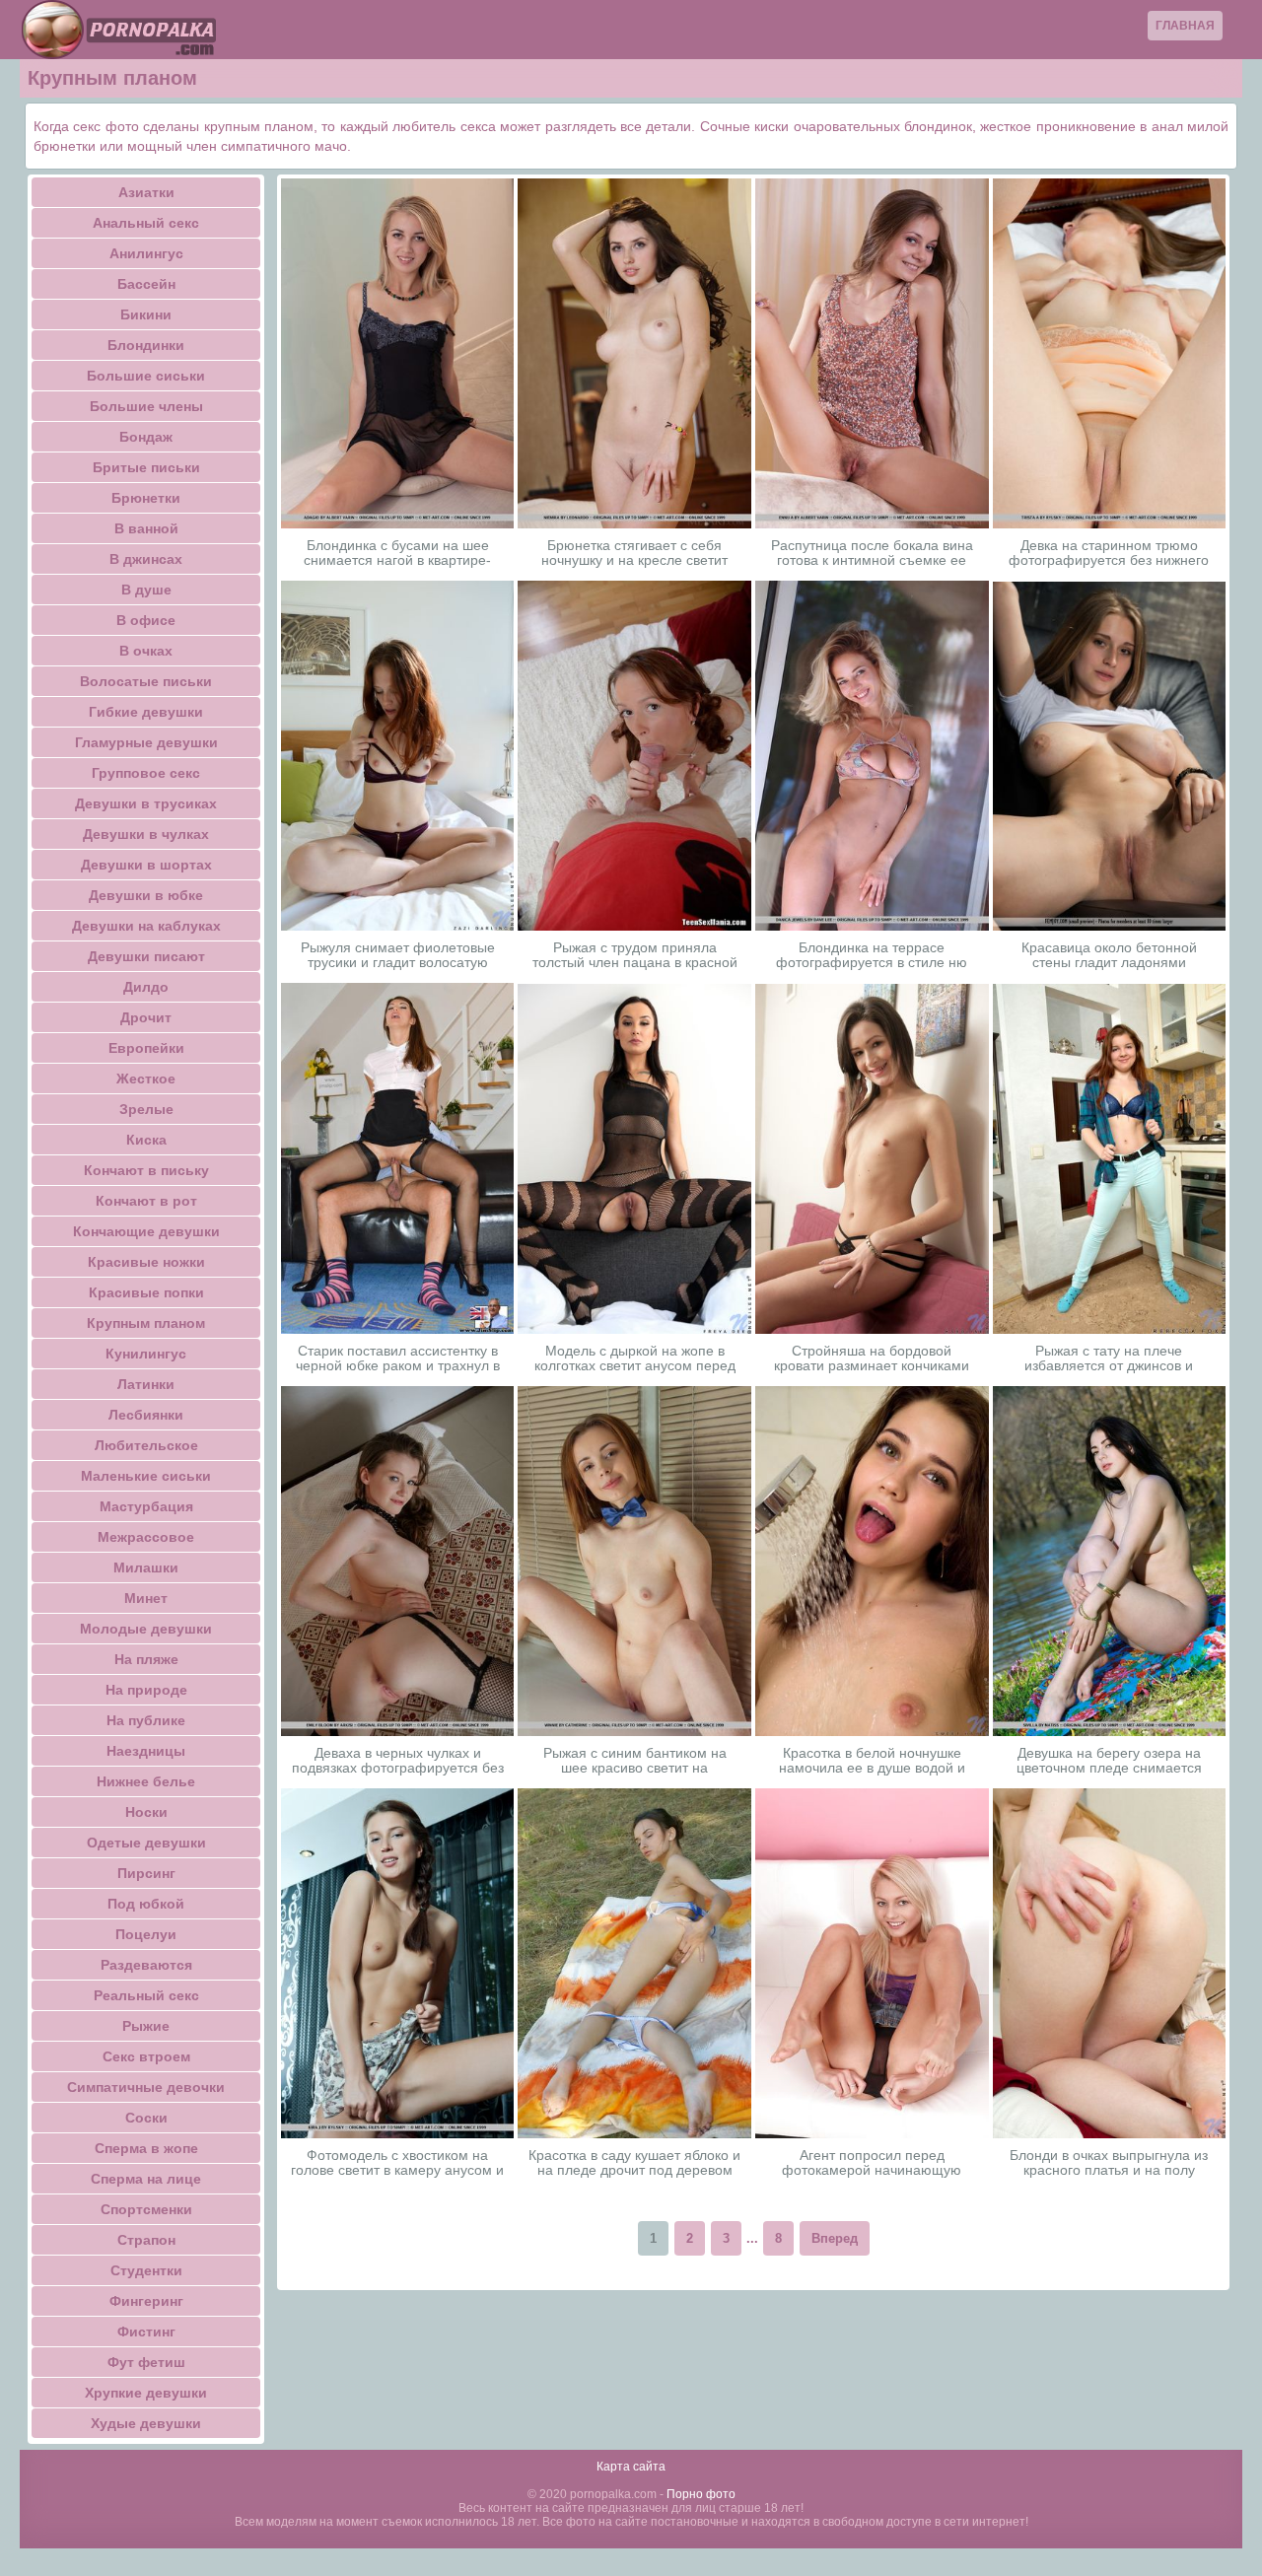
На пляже (146, 1659)
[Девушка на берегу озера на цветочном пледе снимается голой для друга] (1110, 1561)
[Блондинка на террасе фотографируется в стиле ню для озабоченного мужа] (872, 756)
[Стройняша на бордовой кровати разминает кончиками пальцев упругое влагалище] (872, 1159)
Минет (146, 1598)
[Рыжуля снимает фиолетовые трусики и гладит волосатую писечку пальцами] (398, 756)
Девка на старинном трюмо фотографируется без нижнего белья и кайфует (1109, 553)
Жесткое (146, 1079)
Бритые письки (146, 467)
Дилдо (146, 987)
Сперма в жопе (146, 2148)
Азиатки (146, 192)
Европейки (146, 1048)
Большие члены (146, 406)
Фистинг (146, 2332)
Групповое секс (146, 773)
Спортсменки (146, 2209)
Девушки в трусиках (146, 803)
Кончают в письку (146, 1170)
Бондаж (146, 437)
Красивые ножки (146, 1262)
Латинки (146, 1384)
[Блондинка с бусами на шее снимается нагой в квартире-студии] (398, 353)
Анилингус (146, 253)
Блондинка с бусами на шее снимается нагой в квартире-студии (397, 553)
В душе (146, 590)
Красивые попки (146, 1292)
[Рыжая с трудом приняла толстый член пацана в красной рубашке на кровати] (634, 756)
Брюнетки (146, 498)
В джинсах (146, 559)
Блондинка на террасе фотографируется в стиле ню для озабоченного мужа (872, 955)
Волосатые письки (146, 681)
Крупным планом (146, 1323)
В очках (146, 651)
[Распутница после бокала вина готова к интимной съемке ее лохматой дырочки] (872, 353)
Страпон (146, 2240)
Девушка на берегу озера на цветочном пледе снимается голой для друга (1109, 1761)
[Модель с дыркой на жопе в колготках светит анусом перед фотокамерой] (634, 1159)
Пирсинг (146, 1873)
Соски (146, 2118)
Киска (146, 1140)
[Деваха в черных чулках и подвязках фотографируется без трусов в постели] (398, 1561)
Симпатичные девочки (146, 2087)
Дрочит (146, 1017)
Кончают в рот (146, 1201)
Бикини (146, 314)
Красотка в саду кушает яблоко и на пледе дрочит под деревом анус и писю (634, 2163)
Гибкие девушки (146, 712)
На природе (146, 1690)
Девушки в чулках (146, 834)
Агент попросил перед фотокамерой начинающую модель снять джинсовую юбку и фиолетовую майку (872, 2163)
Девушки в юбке (146, 895)
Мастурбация (146, 1506)
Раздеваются (146, 1965)
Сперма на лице (146, 2179)
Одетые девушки (146, 1843)
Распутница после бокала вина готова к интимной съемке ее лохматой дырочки (872, 553)
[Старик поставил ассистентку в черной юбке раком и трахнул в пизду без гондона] (398, 1158)
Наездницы (146, 1751)
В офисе (146, 620)
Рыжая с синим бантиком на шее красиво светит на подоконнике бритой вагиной (635, 1761)
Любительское (146, 1445)
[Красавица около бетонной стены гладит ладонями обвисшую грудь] (1110, 756)
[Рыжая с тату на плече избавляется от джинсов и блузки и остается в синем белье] (1110, 1159)
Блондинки (146, 345)
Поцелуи (146, 1934)
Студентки (146, 2270)
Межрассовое (146, 1537)
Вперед (835, 2238)
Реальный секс (146, 1995)
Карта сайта (631, 2467)
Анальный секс (146, 223)
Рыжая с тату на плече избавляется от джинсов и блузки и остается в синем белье (1109, 1358)
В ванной (146, 528)
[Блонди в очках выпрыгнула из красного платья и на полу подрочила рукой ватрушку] (1110, 1963)
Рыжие (146, 2026)
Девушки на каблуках (146, 926)
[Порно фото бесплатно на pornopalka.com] (118, 30)
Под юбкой (146, 1904)
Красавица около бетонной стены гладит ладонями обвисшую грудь (1109, 955)
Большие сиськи (146, 376)
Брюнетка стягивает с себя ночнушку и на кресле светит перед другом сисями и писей (634, 553)
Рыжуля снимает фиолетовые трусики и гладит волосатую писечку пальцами (398, 955)
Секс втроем (146, 2056)
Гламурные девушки (146, 742)
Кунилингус (146, 1354)
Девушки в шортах (146, 865)
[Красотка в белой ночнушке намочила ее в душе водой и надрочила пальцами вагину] (872, 1561)
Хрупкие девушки (146, 2393)
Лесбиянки (146, 1415)
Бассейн (146, 284)
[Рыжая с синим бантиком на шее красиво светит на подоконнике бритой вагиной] (634, 1561)
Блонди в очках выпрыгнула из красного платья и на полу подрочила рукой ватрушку (1109, 2163)
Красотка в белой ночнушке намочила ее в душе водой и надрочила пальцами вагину (872, 1761)
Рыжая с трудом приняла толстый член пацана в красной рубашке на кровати (635, 955)
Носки (146, 1812)
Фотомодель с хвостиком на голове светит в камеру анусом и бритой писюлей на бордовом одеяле (397, 2163)
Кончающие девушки (146, 1231)
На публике (146, 1720)
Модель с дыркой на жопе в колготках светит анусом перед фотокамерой (635, 1358)
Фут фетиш (146, 2362)
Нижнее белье (146, 1781)
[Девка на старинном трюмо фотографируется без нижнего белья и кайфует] (1110, 353)
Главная (1185, 26)
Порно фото (701, 2494)
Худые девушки (146, 2423)
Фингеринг (146, 2301)
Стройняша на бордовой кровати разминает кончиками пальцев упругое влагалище (872, 1358)
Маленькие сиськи (146, 1476)
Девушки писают (146, 956)
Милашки (146, 1567)
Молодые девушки (146, 1629)
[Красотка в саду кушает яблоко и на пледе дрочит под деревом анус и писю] (634, 1963)
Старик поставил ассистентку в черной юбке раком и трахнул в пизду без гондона (398, 1358)
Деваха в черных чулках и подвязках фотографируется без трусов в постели (398, 1761)
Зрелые (146, 1109)
